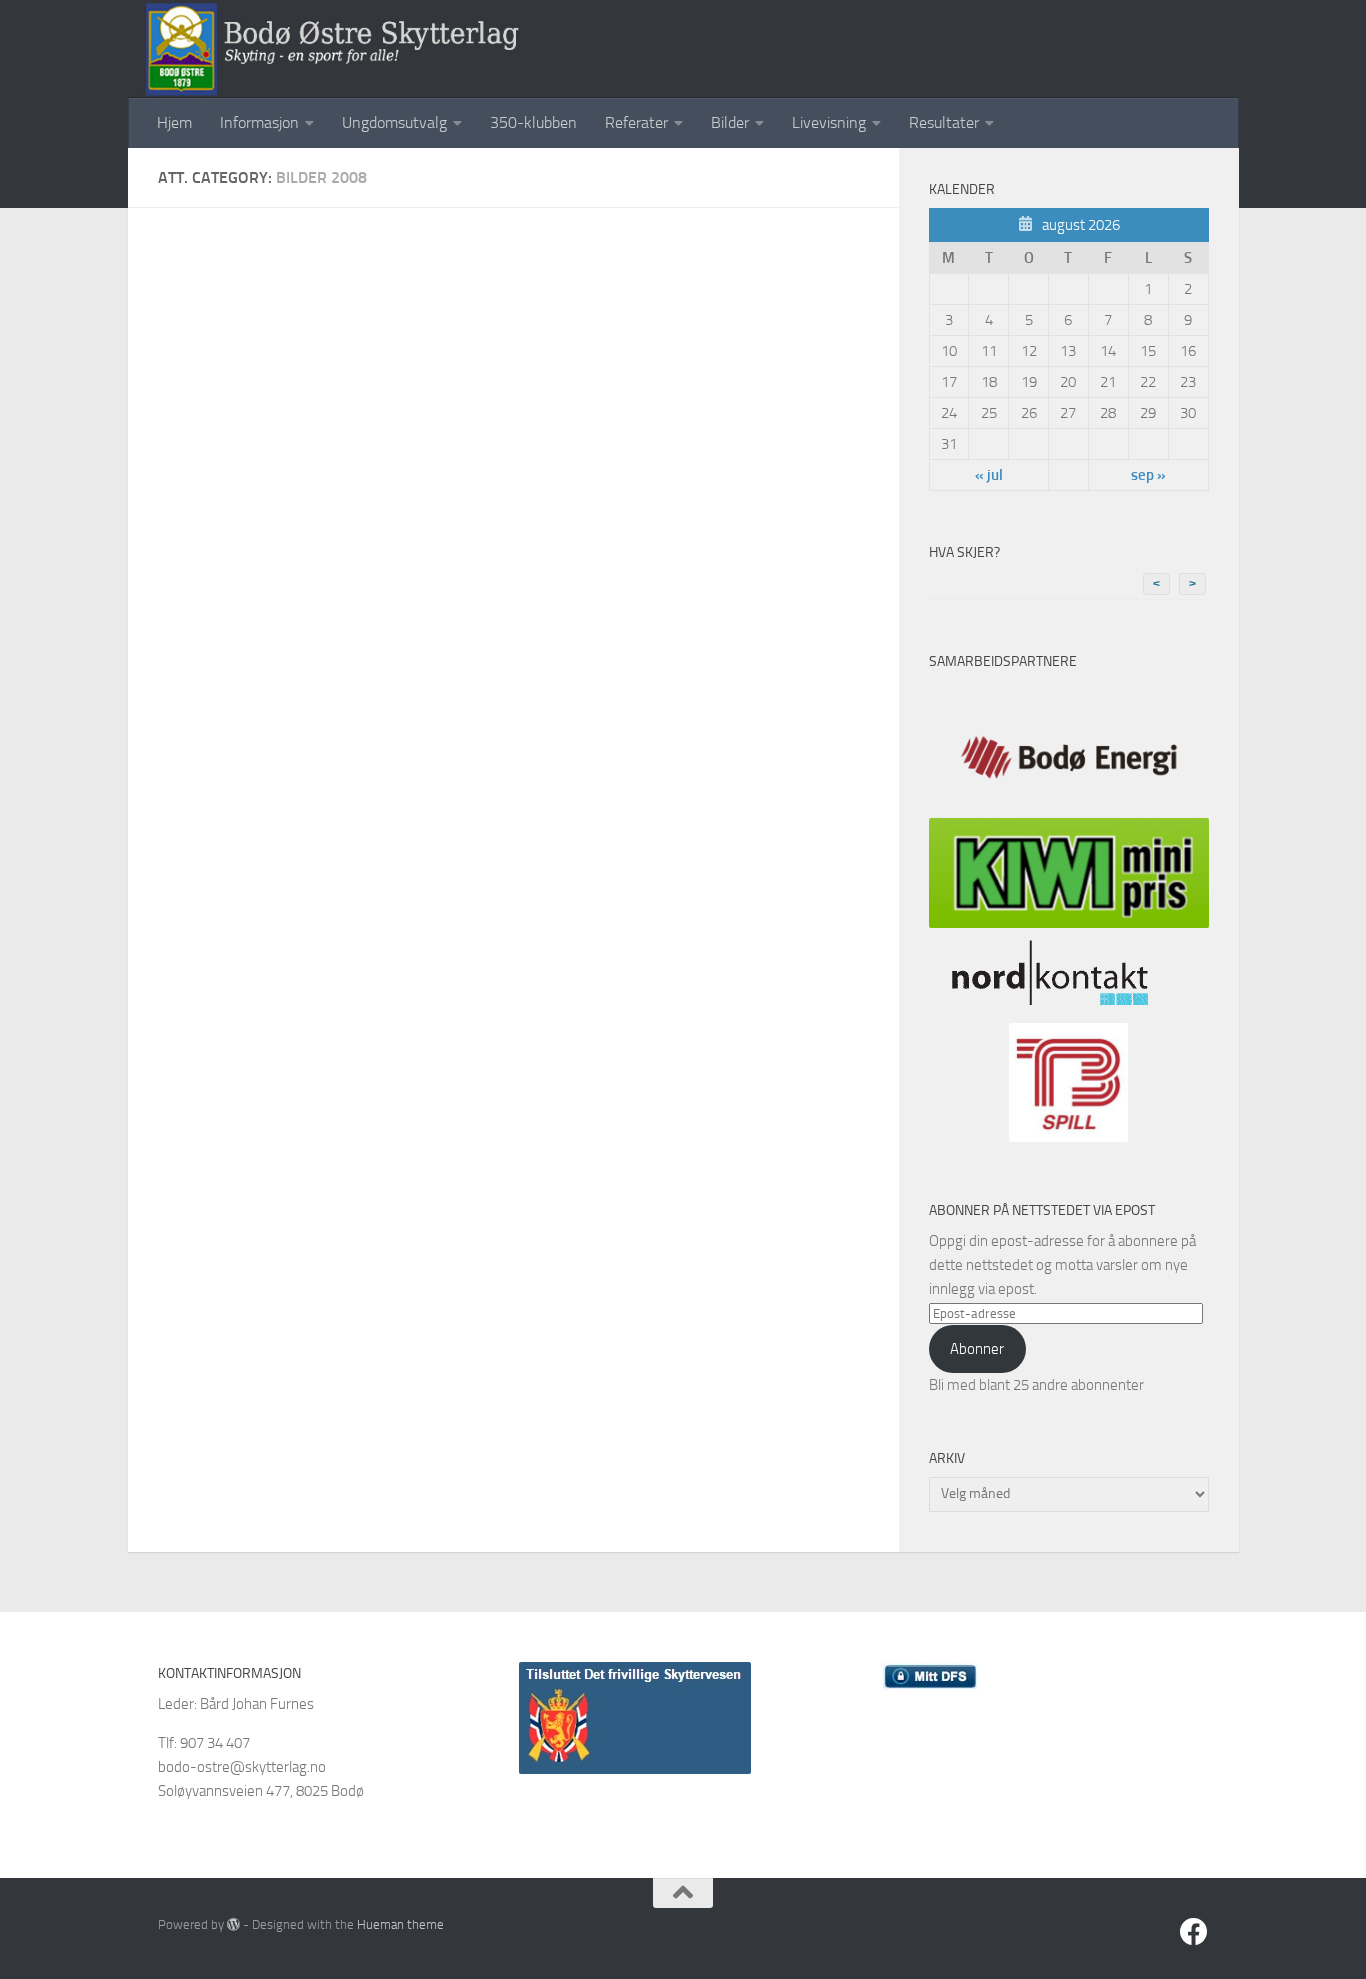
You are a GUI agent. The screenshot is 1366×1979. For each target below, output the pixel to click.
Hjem (174, 122)
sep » (1148, 475)
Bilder (730, 122)
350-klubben (533, 122)
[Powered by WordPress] (233, 1924)
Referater (636, 122)
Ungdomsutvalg (394, 122)
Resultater (944, 122)
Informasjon (259, 122)
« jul (989, 475)
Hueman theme (400, 1924)
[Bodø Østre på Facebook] (1194, 1932)
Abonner (977, 1349)
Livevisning (829, 122)
